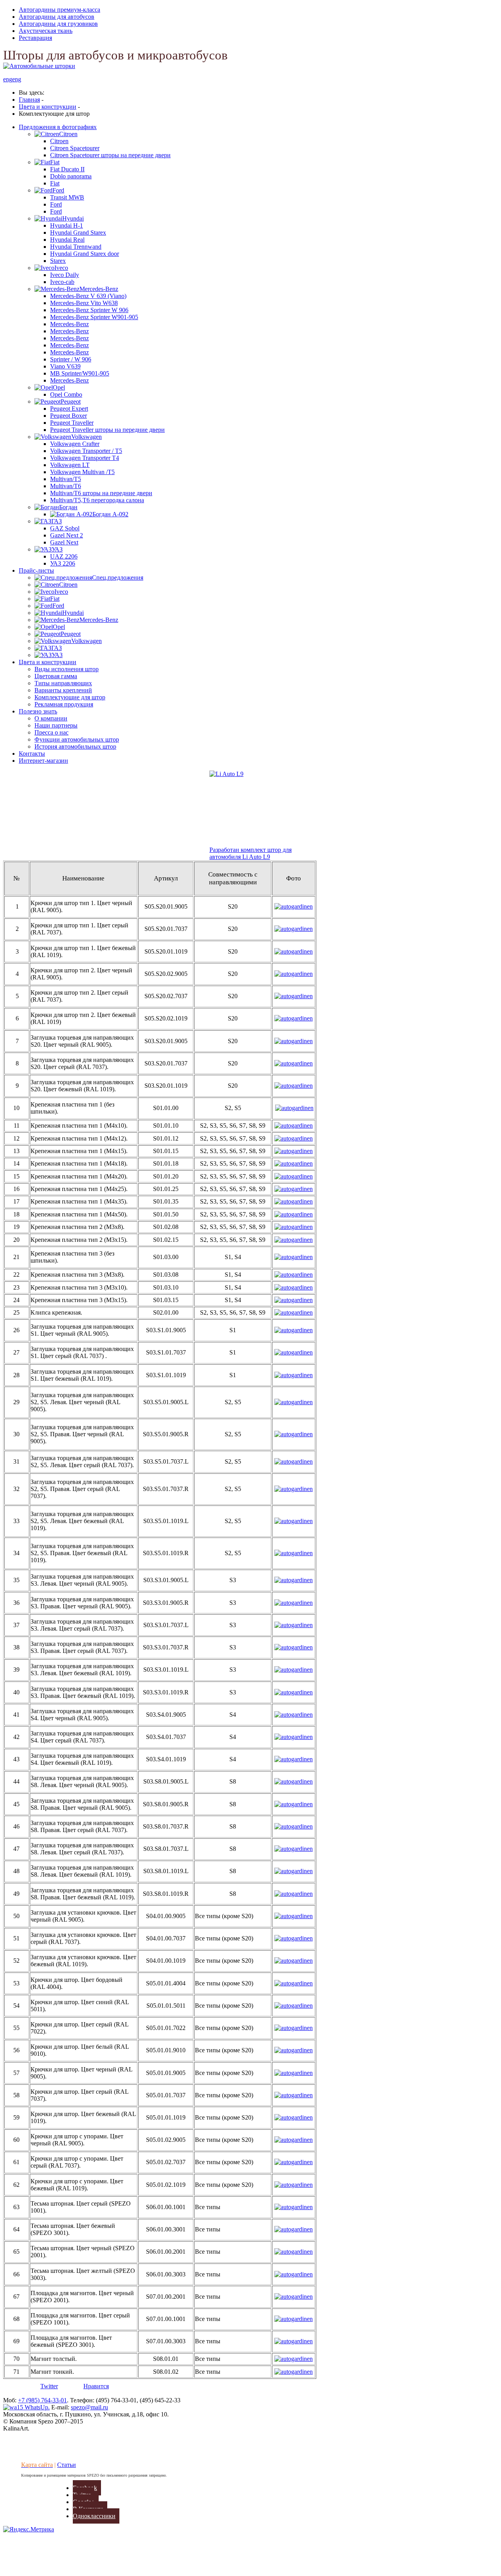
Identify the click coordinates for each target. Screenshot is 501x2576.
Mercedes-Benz (69, 324)
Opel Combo (66, 394)
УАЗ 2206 (63, 563)
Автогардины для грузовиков (58, 24)
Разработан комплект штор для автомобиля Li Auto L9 (250, 853)
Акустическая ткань (46, 31)
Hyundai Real (67, 240)
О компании (51, 718)
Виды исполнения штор (67, 669)
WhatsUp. (36, 2407)
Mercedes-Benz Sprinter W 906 (89, 310)
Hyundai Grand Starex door (85, 254)
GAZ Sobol (65, 528)
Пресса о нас (51, 732)
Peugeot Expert (69, 409)
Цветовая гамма (56, 676)
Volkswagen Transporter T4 (85, 458)
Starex (58, 261)
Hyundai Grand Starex (78, 233)
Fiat (55, 183)
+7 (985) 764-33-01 (42, 2400)
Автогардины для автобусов (57, 17)
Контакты (32, 754)
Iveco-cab (62, 282)
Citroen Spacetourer (75, 148)
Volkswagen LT (70, 465)
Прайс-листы (36, 570)
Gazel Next (64, 542)
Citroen (59, 141)
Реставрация (35, 38)
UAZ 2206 (64, 556)
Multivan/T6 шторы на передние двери (101, 493)
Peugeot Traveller (72, 423)
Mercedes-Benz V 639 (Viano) (88, 296)
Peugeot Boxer (68, 416)
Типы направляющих (63, 683)
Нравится (96, 2386)
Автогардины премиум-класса (59, 10)
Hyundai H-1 (67, 225)
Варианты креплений (63, 690)
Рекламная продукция (64, 704)
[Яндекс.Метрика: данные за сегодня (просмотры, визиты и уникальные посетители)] (29, 2529)
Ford (56, 204)
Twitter (49, 2386)
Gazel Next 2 (67, 535)
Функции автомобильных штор (77, 739)
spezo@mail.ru (89, 2407)
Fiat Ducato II (67, 169)
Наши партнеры (56, 725)
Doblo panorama (71, 176)
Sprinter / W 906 (71, 359)
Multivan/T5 (66, 479)
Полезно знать (38, 711)
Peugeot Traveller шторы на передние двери (107, 430)
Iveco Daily (65, 275)
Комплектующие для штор (70, 697)
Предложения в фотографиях (58, 127)
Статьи (67, 2465)
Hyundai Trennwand (76, 247)
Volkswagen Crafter (75, 444)
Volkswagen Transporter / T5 (86, 451)
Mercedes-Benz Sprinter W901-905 (94, 317)
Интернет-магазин (43, 761)
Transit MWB (67, 197)
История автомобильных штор (75, 746)
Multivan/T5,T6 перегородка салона (97, 500)
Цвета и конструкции (48, 662)
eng (8, 79)
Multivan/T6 (66, 486)
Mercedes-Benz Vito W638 (84, 303)
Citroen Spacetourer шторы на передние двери (110, 155)
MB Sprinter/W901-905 (80, 373)
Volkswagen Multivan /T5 (82, 472)
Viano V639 (65, 366)
